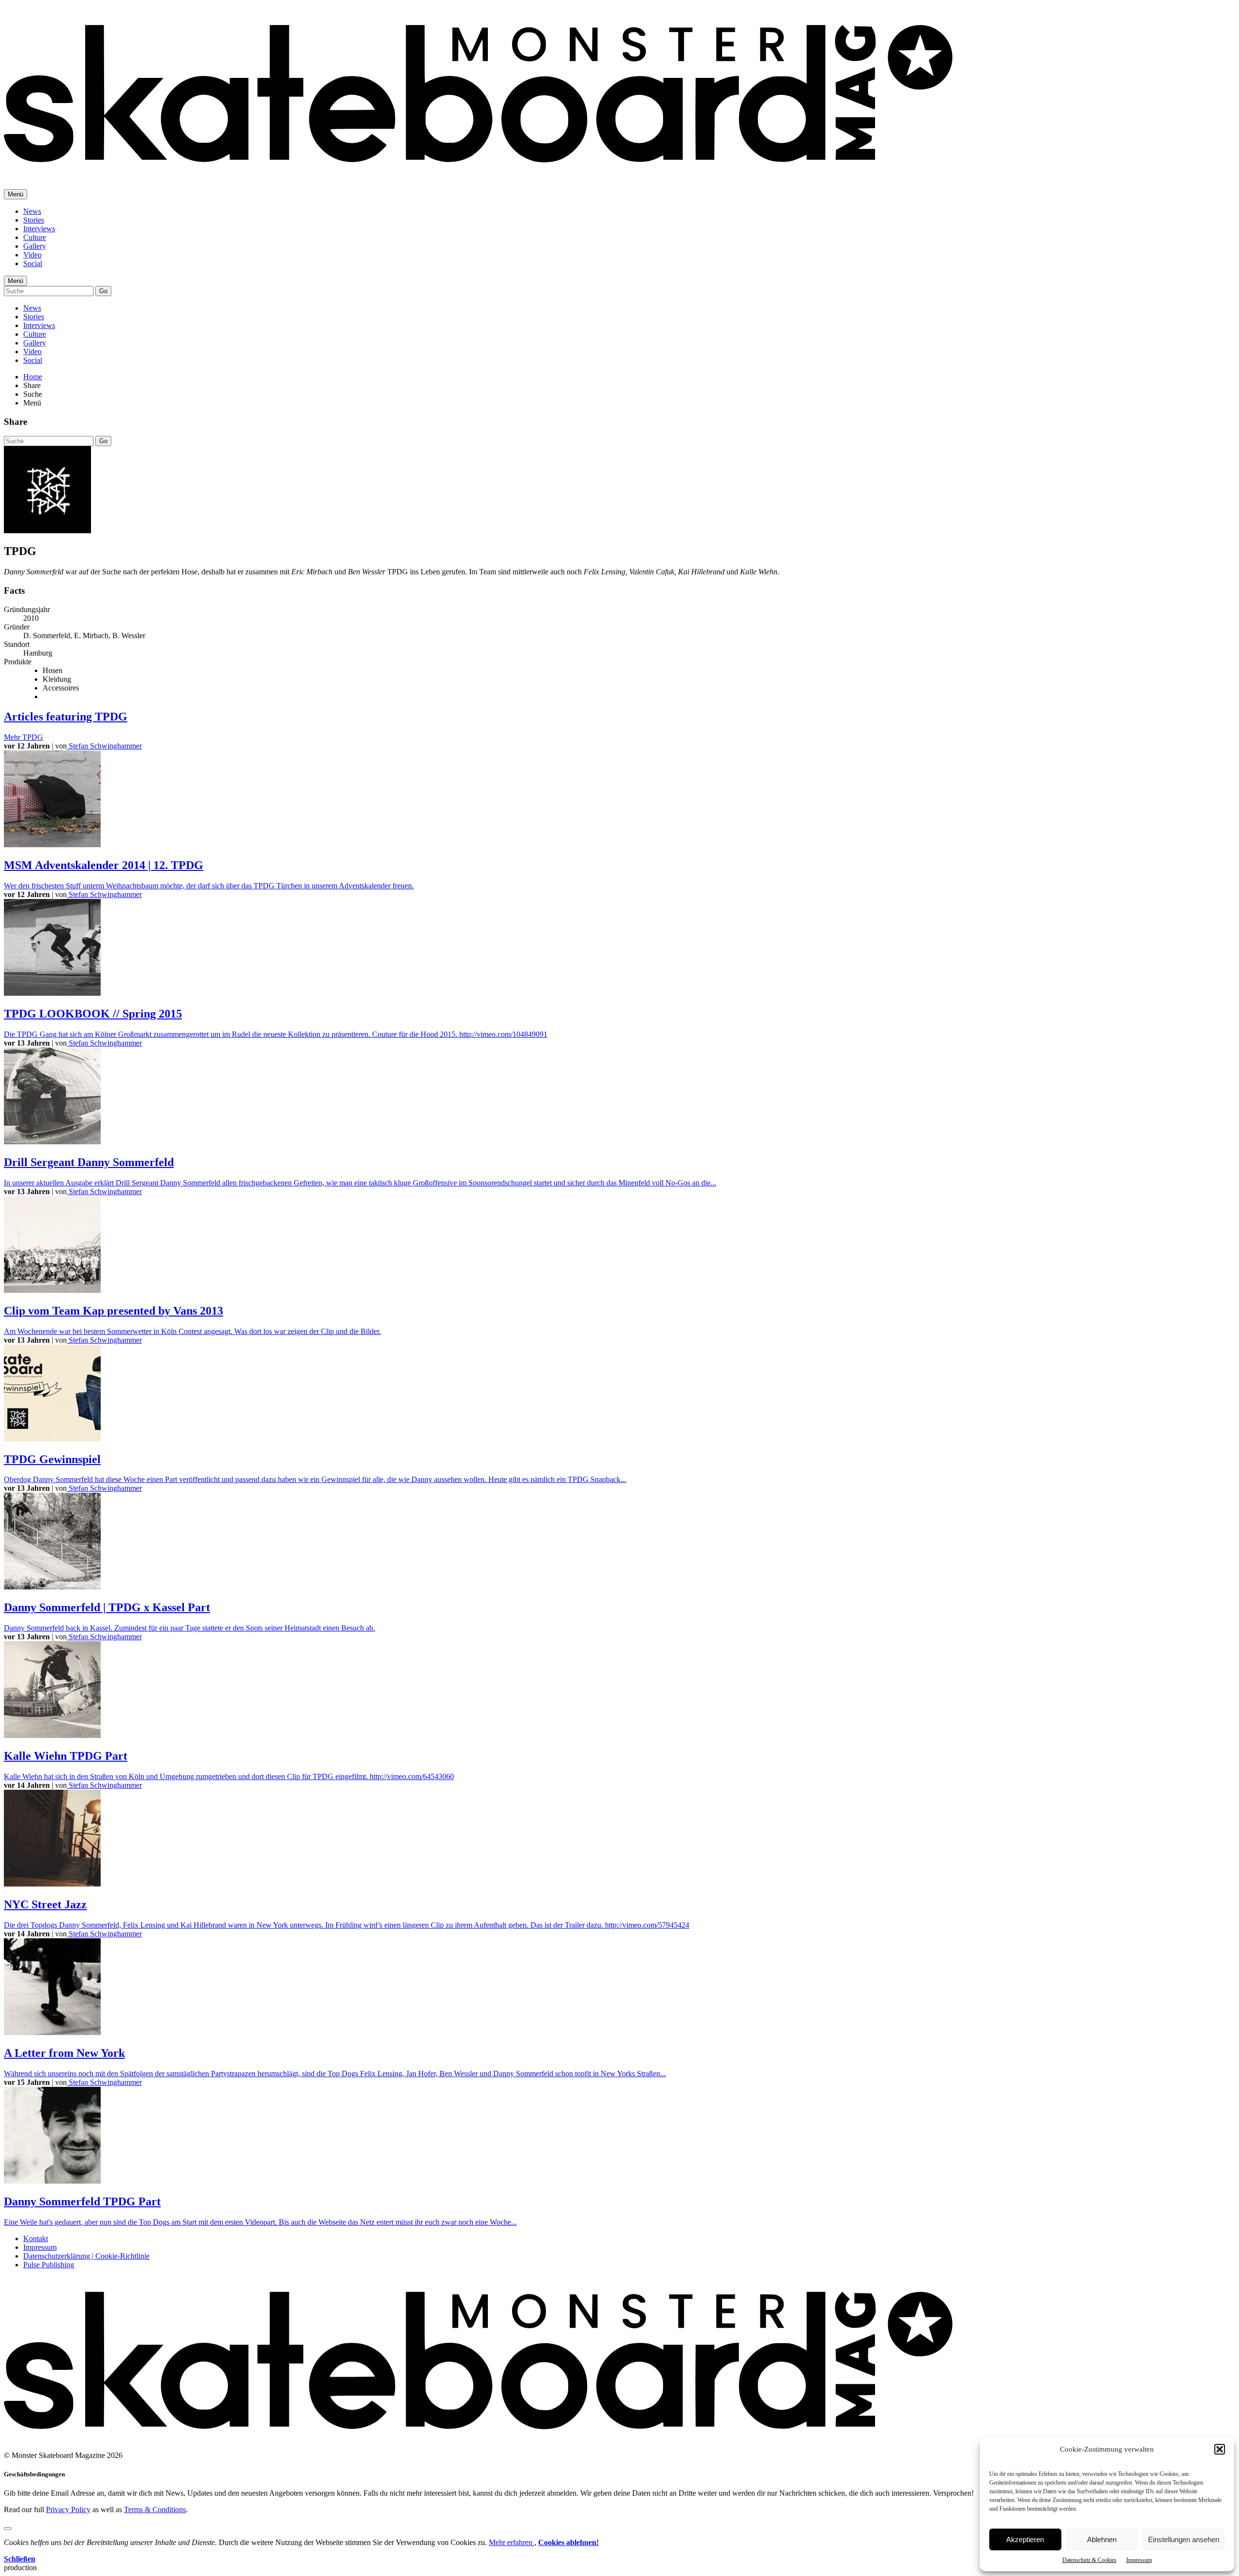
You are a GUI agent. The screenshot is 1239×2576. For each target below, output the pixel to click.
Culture (35, 237)
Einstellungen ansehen (1184, 2539)
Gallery (35, 246)
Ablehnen (1102, 2539)
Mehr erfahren (512, 2542)
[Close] (8, 2529)
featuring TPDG (66, 717)
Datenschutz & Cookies (1089, 2560)
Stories (34, 220)
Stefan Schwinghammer (104, 746)
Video (32, 255)
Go (103, 291)
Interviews (39, 229)
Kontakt (36, 2239)
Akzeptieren (1025, 2539)
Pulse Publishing (49, 2265)
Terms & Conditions (155, 2509)
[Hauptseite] (478, 169)
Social (33, 263)
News (32, 211)
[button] (1220, 2449)
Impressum (1139, 2560)
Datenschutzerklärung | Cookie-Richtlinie (86, 2256)
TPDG (23, 737)
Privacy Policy (68, 2509)
